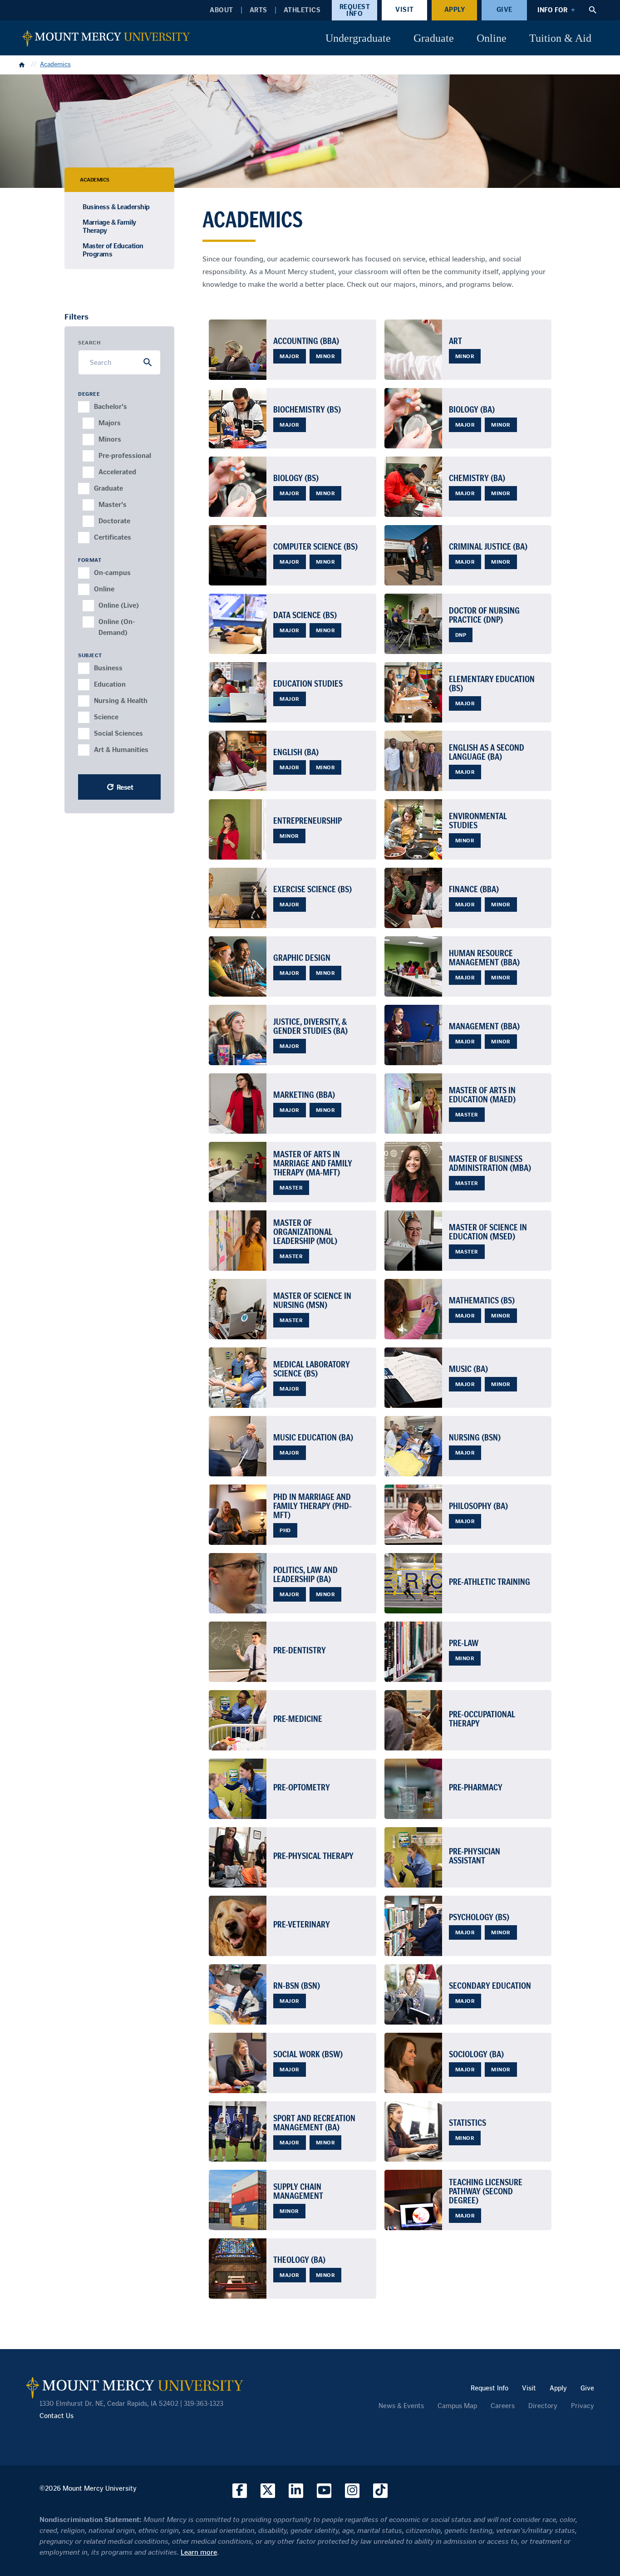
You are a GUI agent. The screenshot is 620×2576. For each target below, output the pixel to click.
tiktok (380, 2491)
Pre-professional (104, 460)
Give (504, 10)
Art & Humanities (99, 754)
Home (23, 64)
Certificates (99, 542)
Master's (104, 509)
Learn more (199, 2552)
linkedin (296, 2491)
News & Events (401, 2406)
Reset (125, 787)
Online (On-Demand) (104, 626)
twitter (268, 2491)
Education (99, 689)
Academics (55, 64)
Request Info (355, 10)
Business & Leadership (116, 207)
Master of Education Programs (113, 250)
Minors (104, 444)
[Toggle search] (593, 10)
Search (89, 342)
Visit (405, 10)
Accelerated (104, 476)
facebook (240, 2491)
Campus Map (457, 2406)
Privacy (583, 2406)
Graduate (99, 493)
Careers (503, 2406)
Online (99, 593)
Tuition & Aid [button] (560, 38)
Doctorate (104, 525)
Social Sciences (99, 738)
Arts (258, 10)
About (221, 10)
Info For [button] (552, 10)
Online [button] (492, 38)
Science (99, 721)
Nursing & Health (99, 705)
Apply (455, 10)
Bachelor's (99, 411)
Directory (543, 2406)
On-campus (99, 577)
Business (99, 672)
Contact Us (57, 2416)
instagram (352, 2491)
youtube (324, 2491)
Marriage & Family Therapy (109, 226)
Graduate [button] (434, 38)
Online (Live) (104, 610)
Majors (104, 427)
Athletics (302, 10)
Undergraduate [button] (358, 38)
